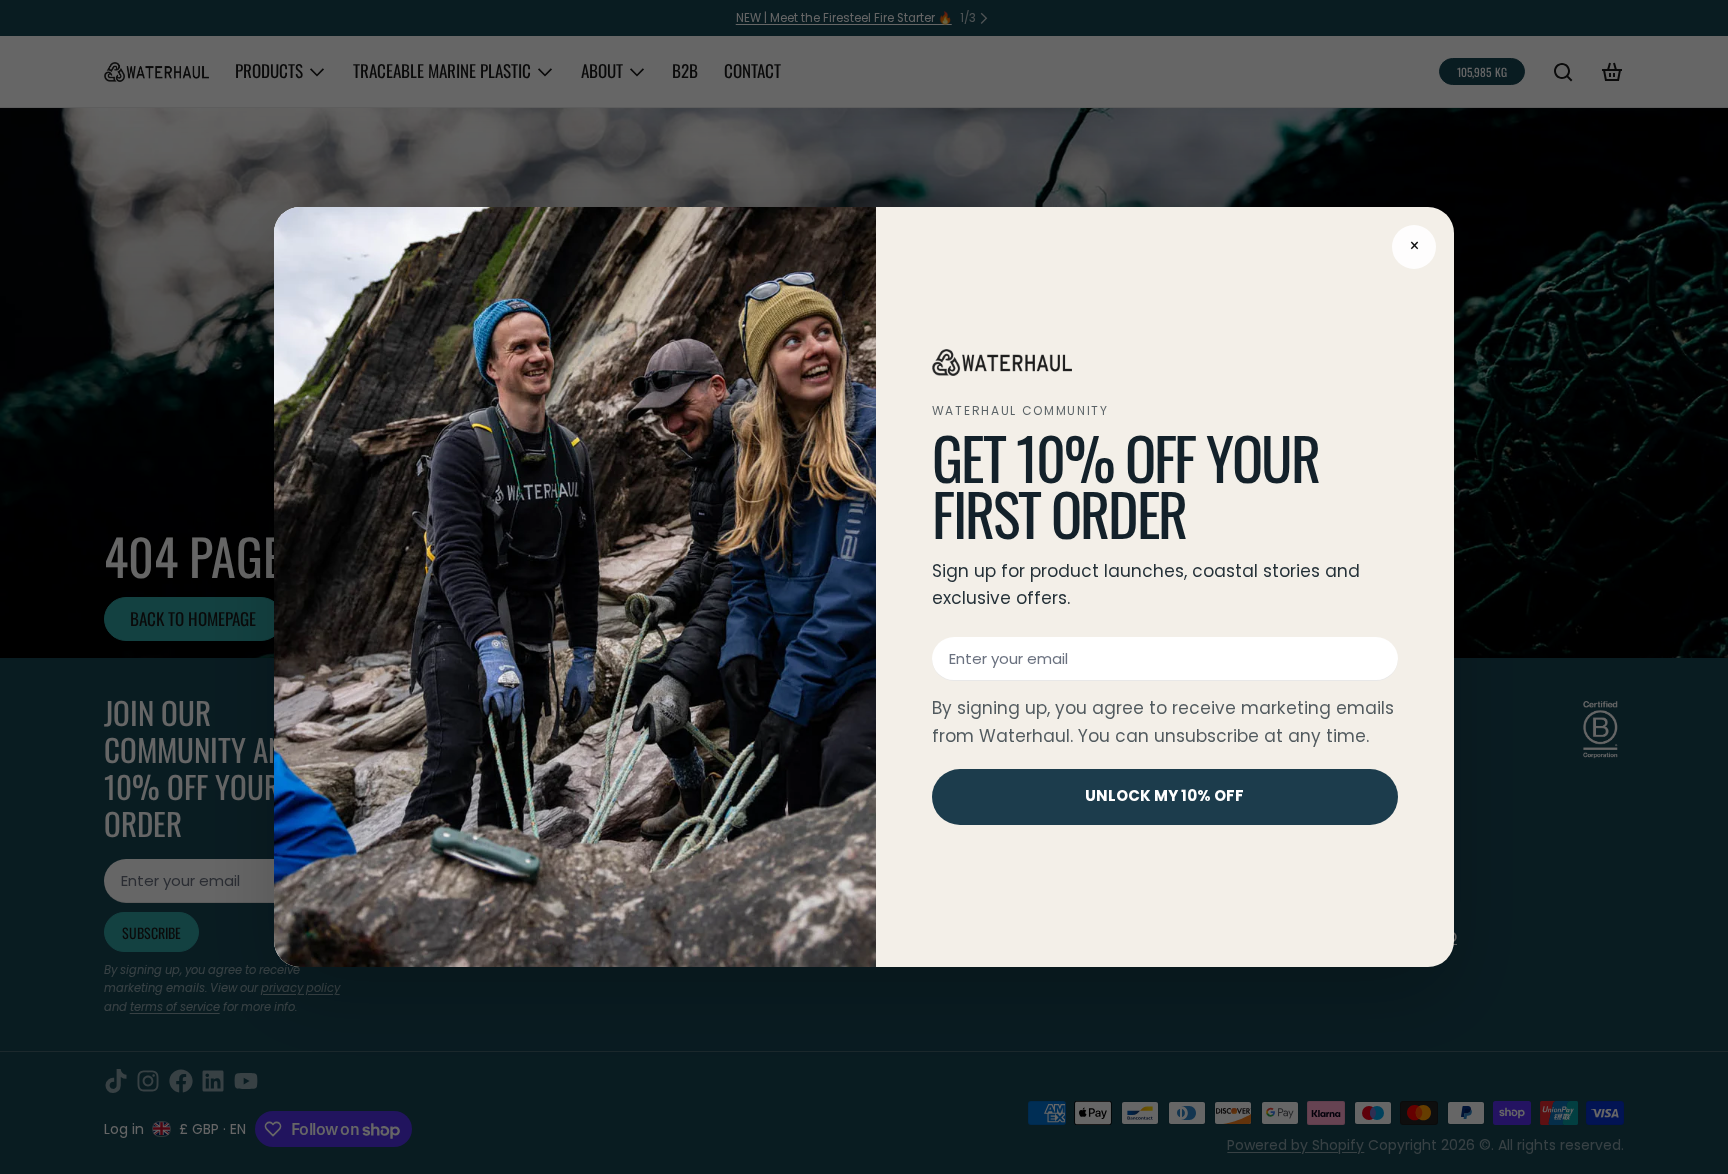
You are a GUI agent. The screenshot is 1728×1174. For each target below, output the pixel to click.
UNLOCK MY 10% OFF (1164, 795)
